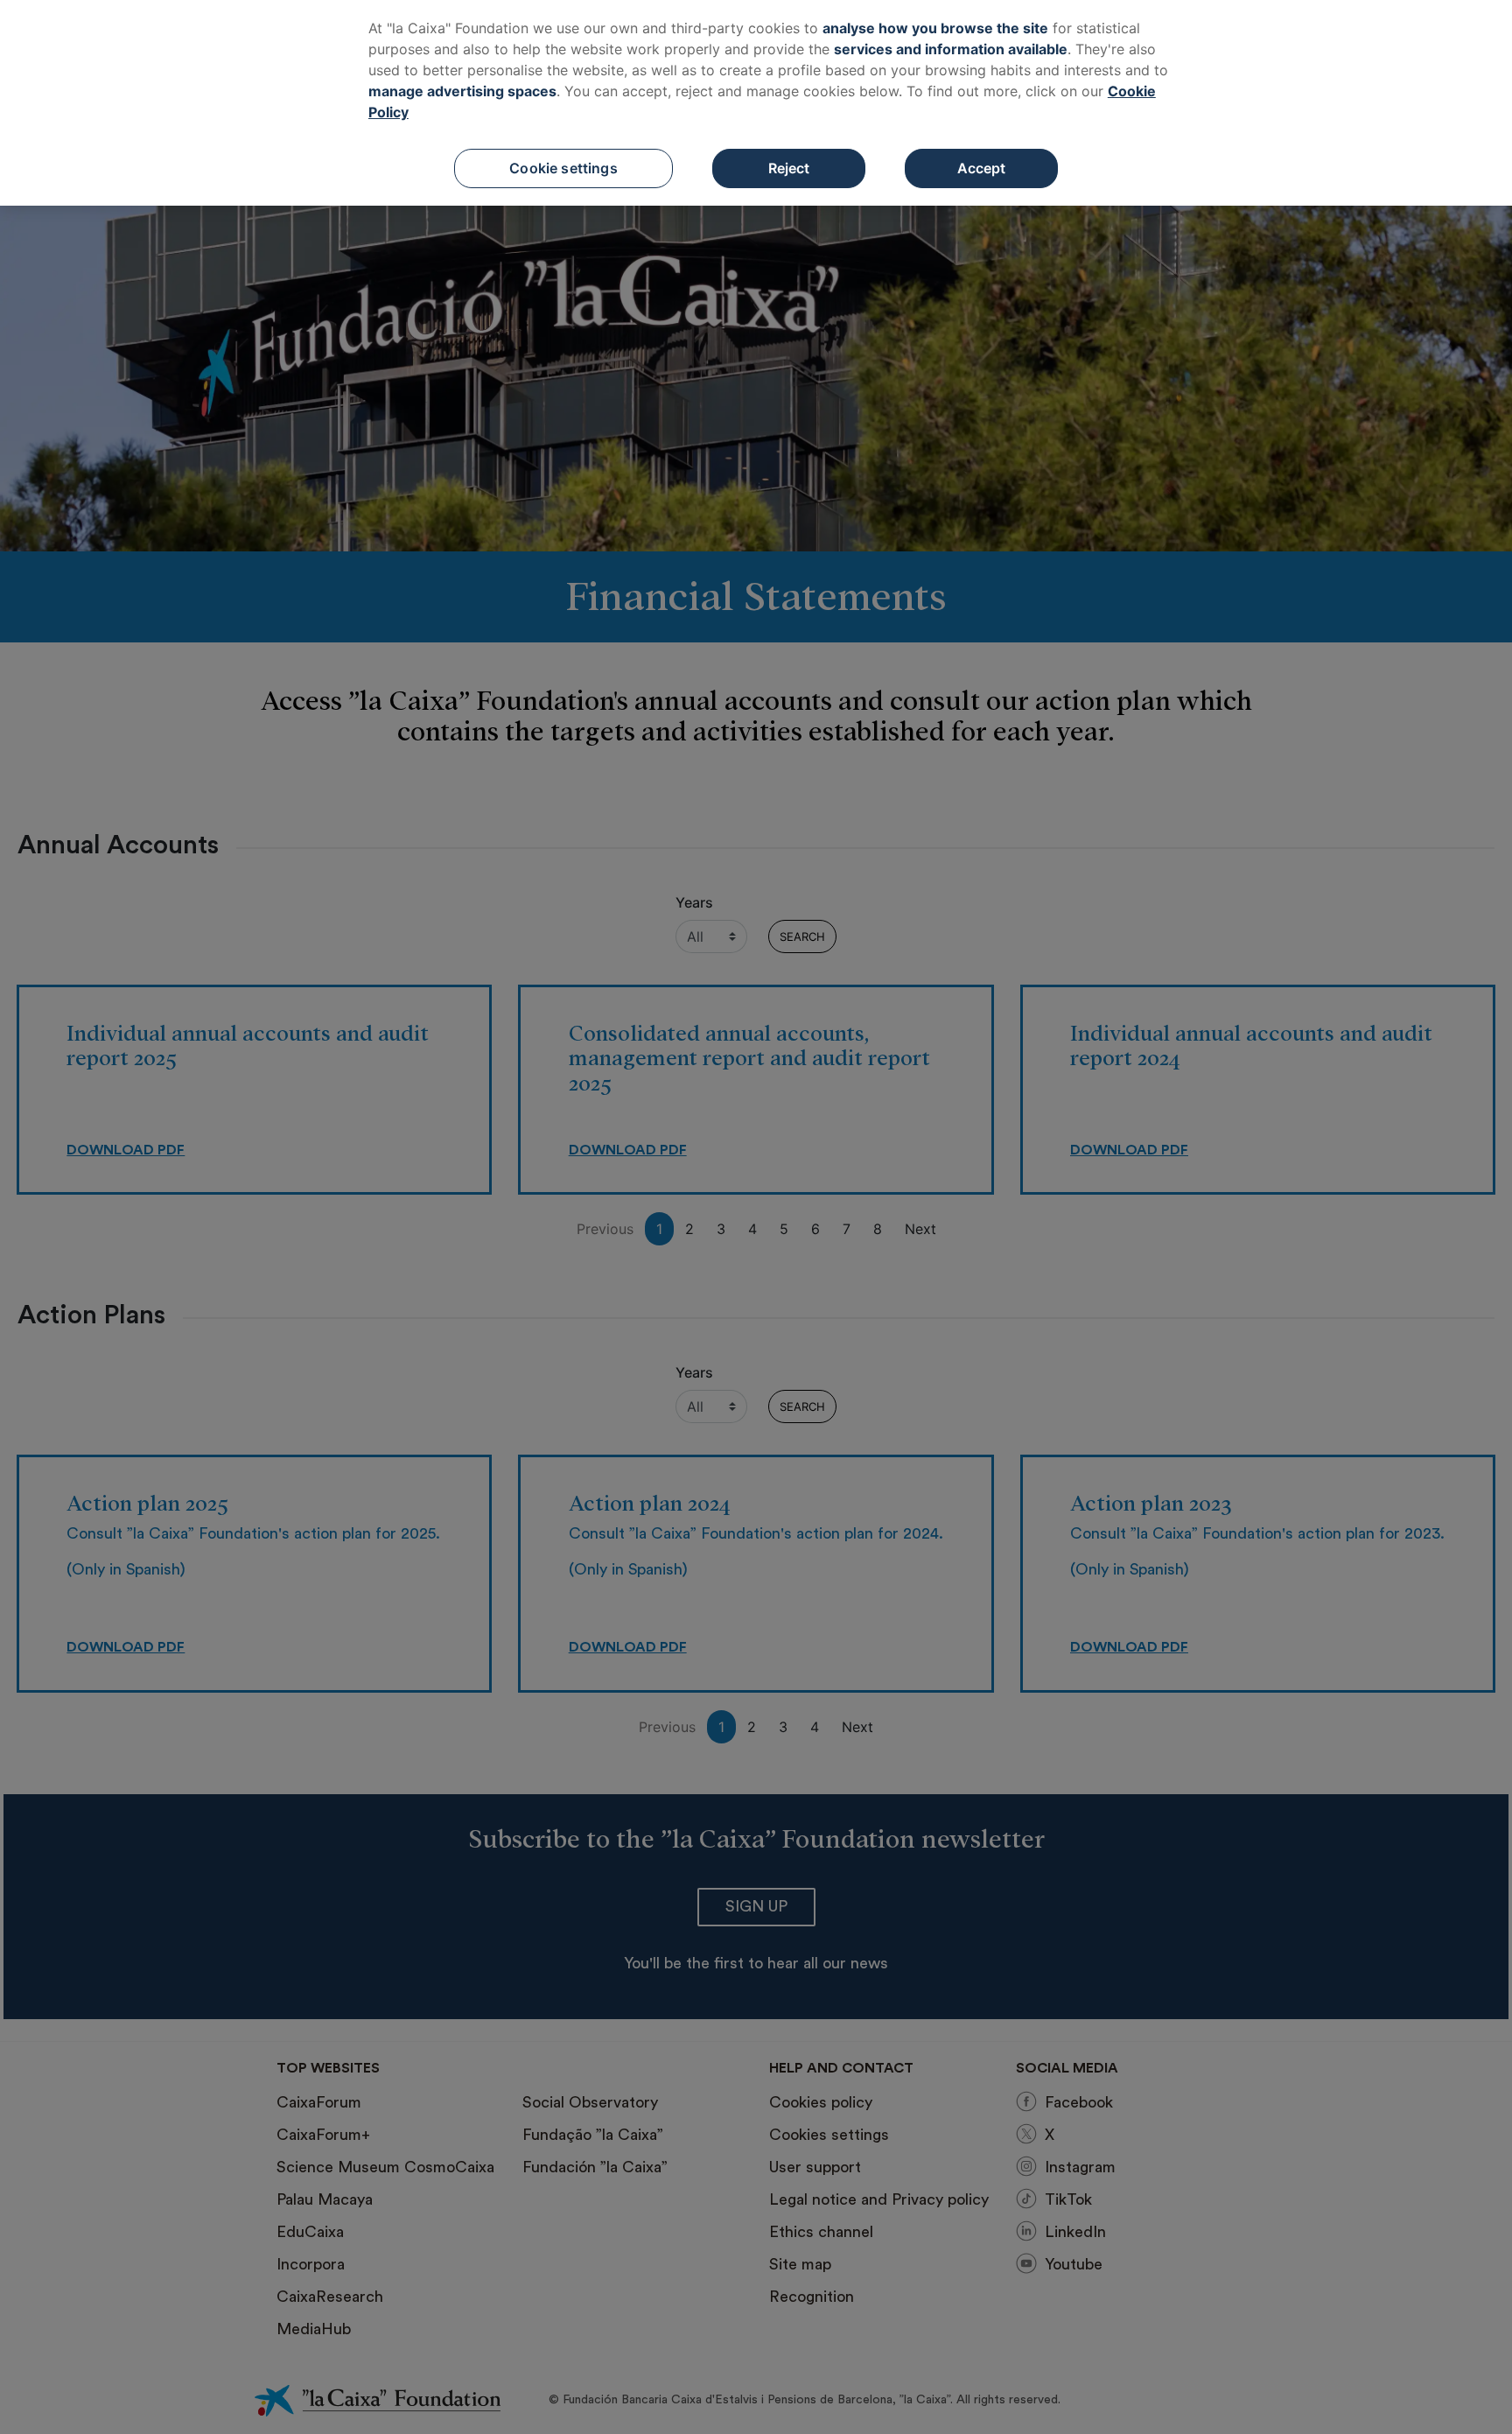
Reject (789, 168)
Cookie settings (563, 168)
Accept (982, 168)
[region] (756, 103)
